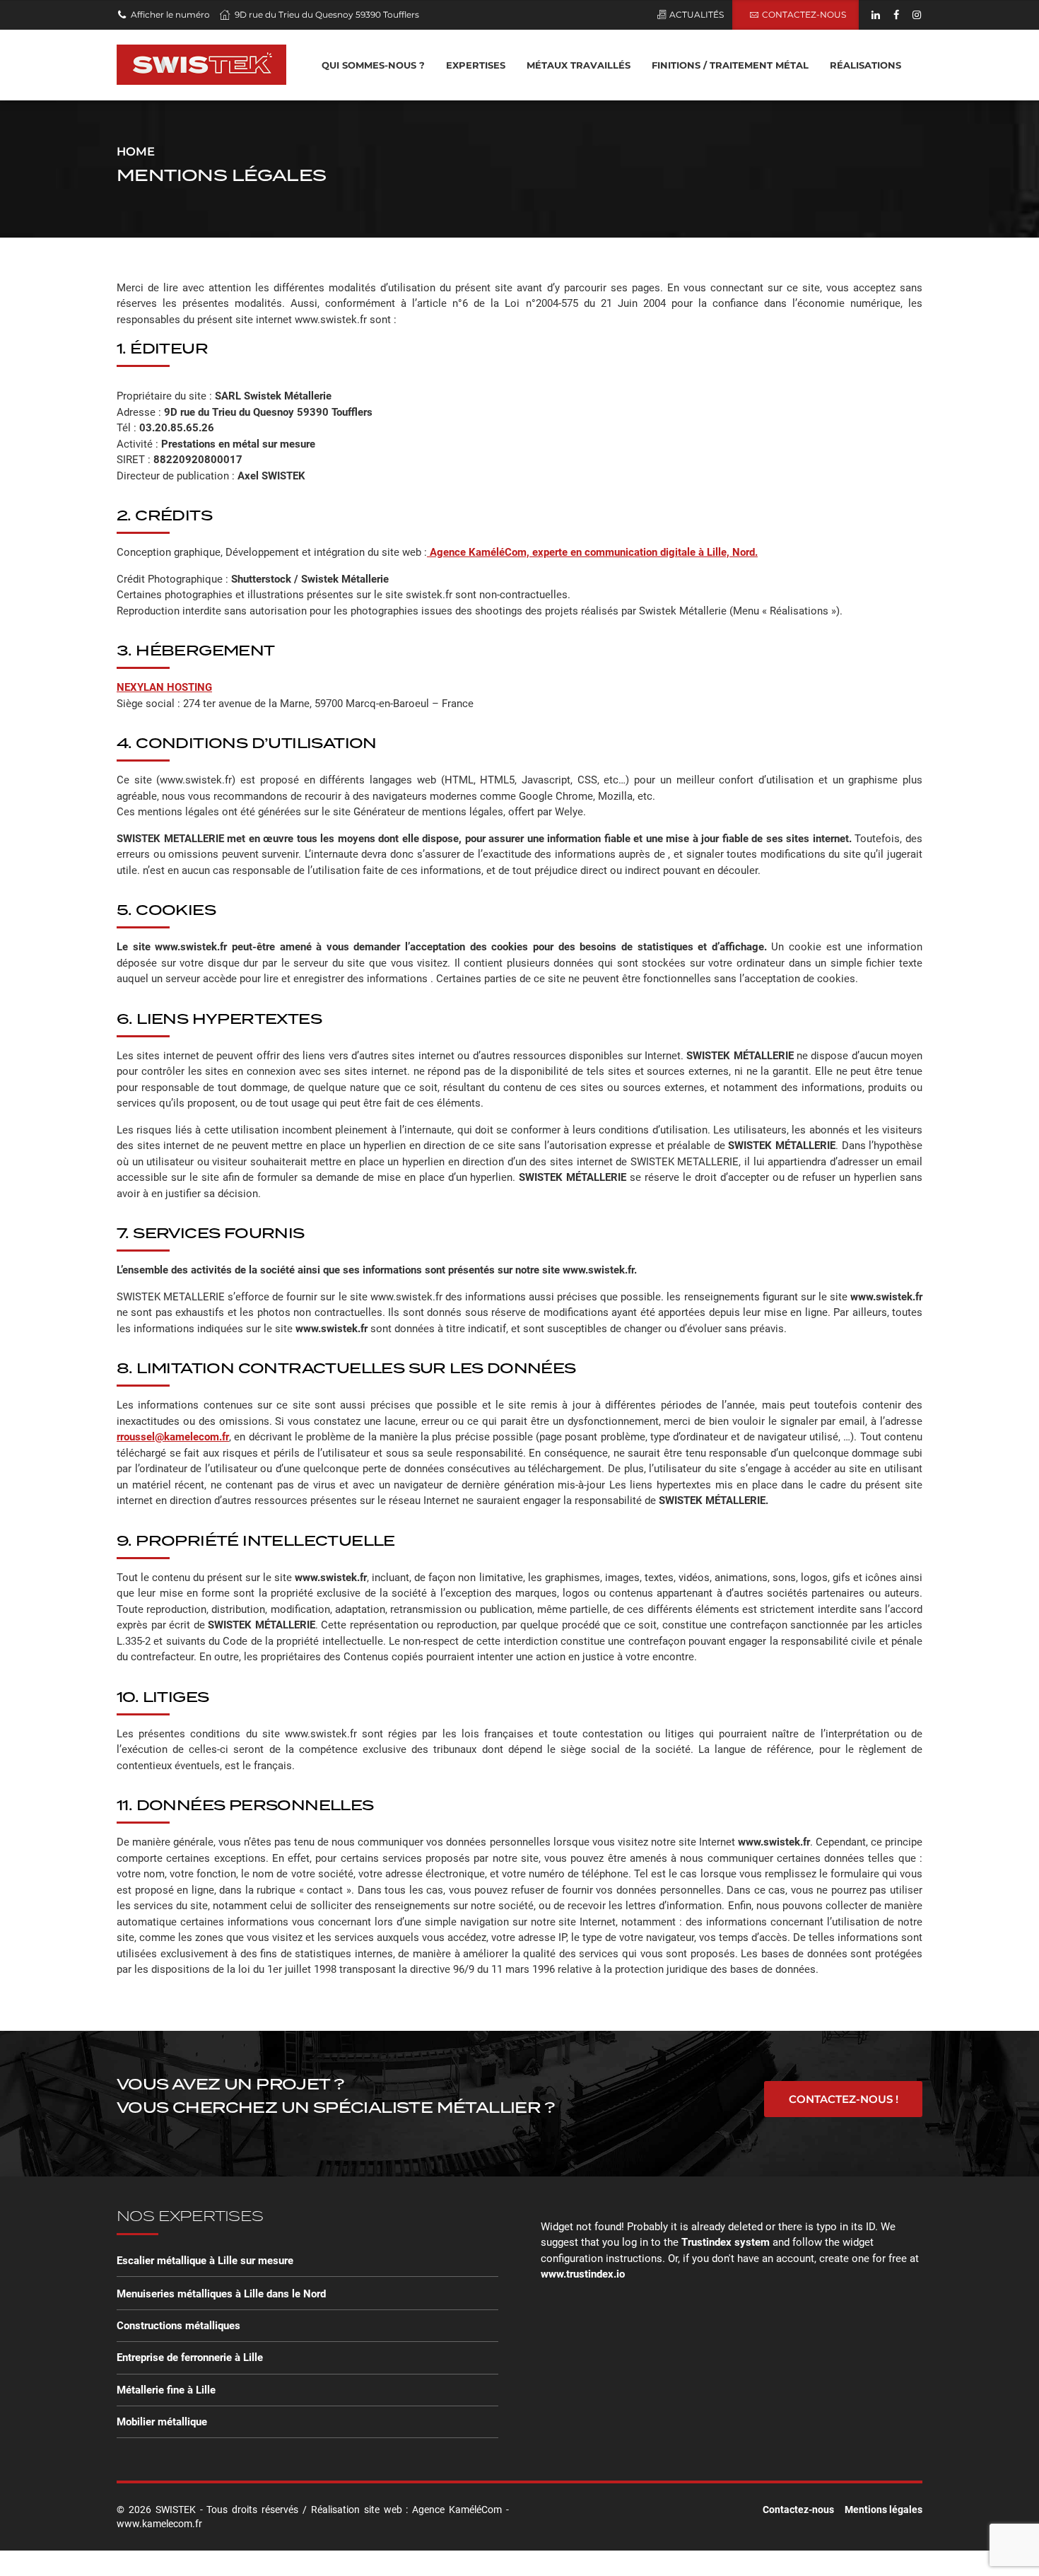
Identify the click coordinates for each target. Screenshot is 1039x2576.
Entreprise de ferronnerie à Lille (190, 2358)
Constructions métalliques (178, 2326)
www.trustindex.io (583, 2274)
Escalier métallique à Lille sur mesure (205, 2261)
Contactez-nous (798, 2510)
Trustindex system (726, 2242)
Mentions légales (884, 2510)
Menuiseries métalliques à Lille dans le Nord (221, 2294)
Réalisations (865, 65)
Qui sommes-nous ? (373, 65)
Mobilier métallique (162, 2422)
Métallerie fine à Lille (166, 2390)
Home (136, 151)
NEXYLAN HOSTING (164, 687)
